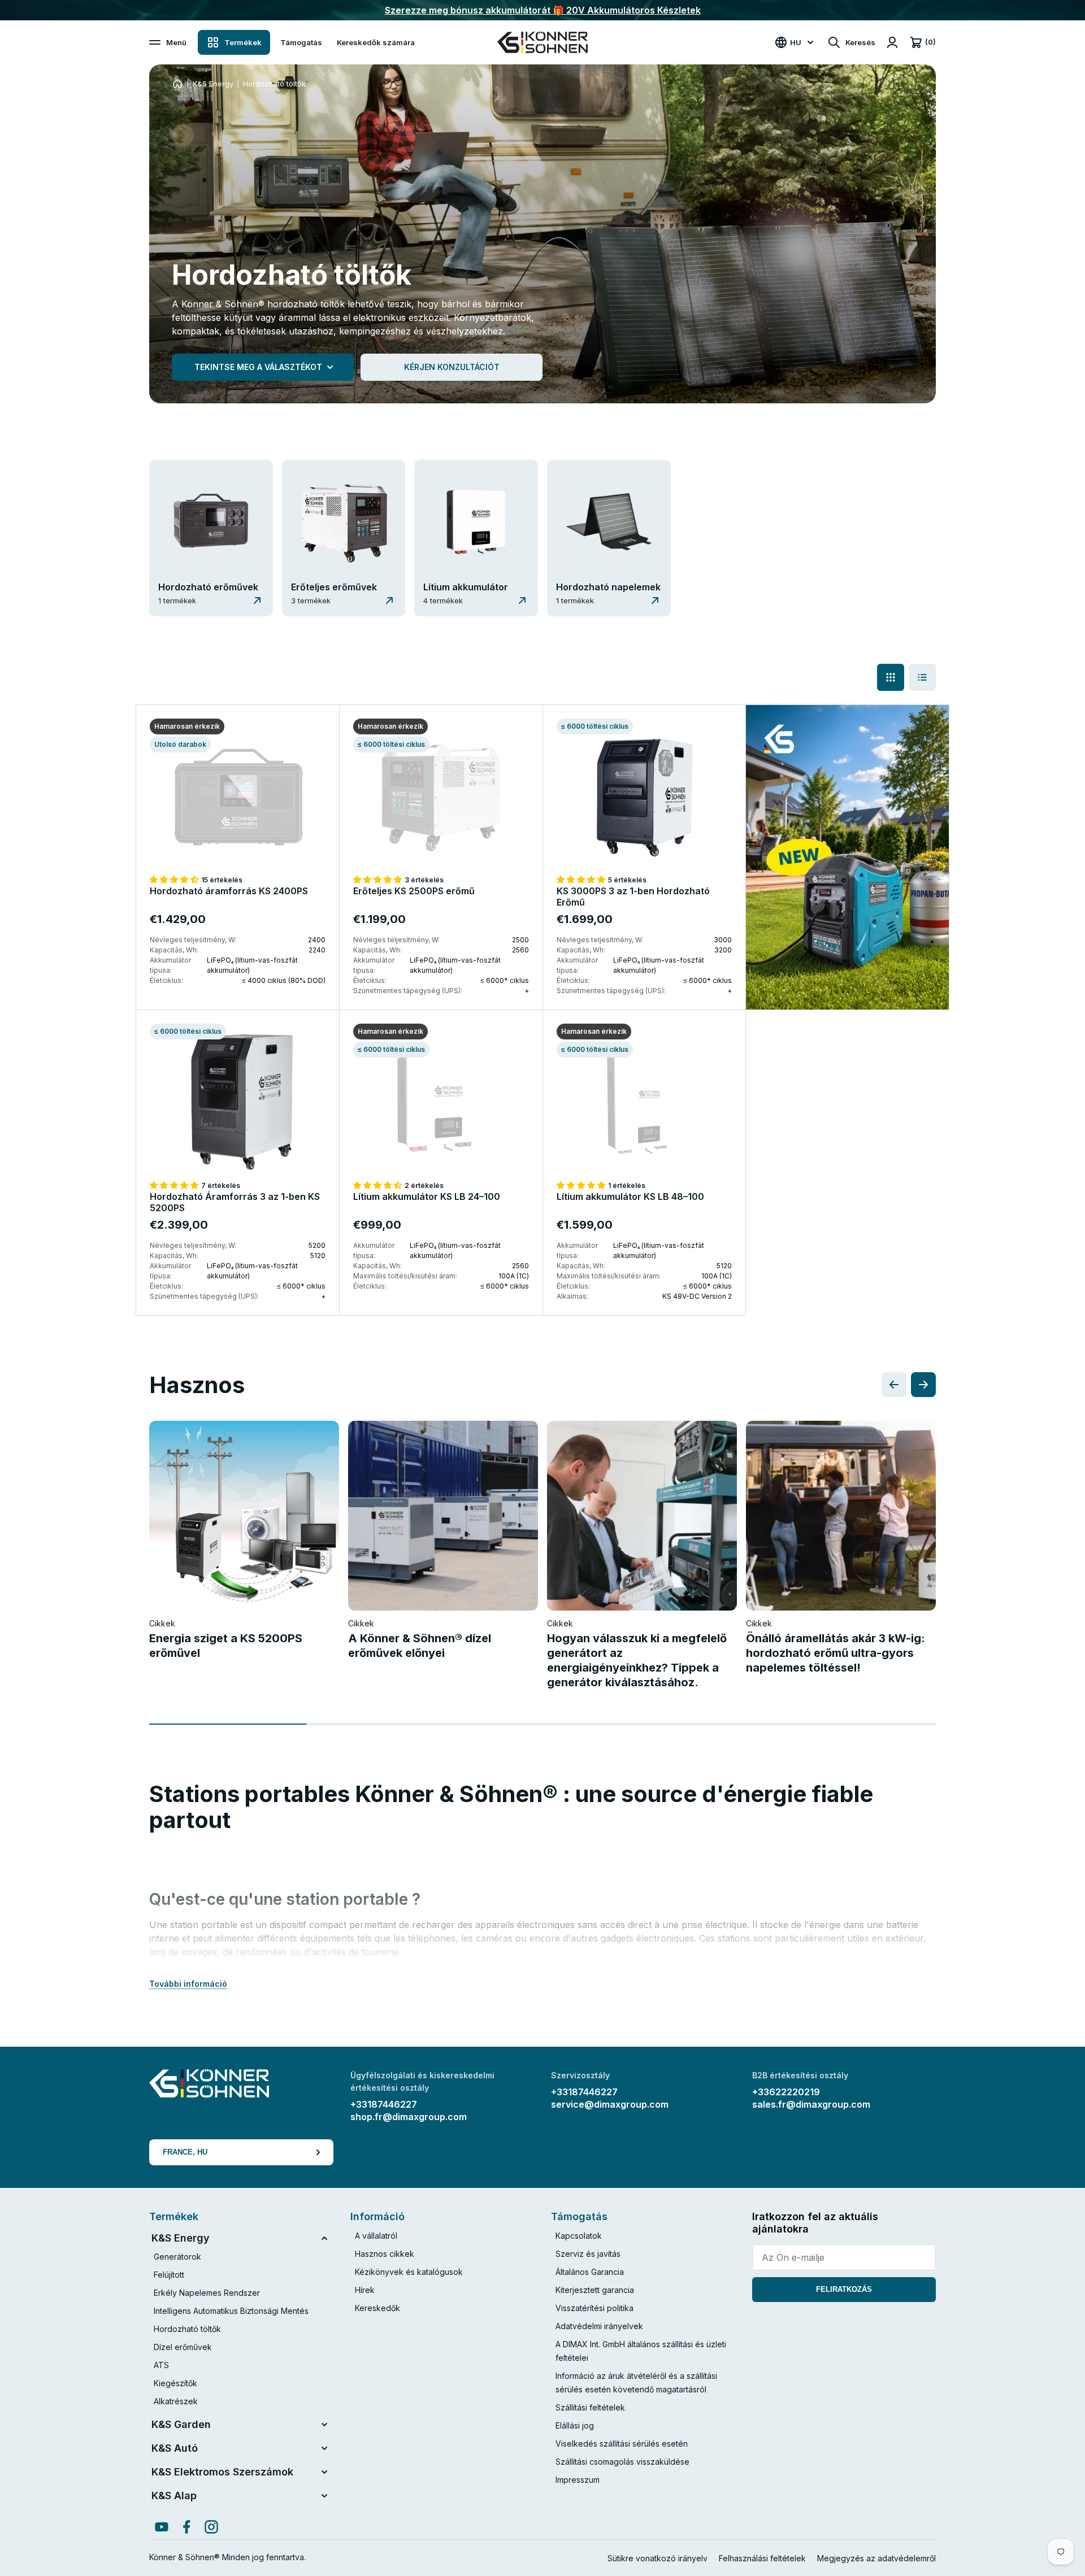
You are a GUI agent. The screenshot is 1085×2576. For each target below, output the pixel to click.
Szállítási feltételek (590, 2407)
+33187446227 (384, 2104)
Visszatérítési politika (594, 2308)
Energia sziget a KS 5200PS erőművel (226, 1646)
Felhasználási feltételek (762, 2558)
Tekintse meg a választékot (258, 367)
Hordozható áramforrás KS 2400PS (229, 891)
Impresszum (578, 2480)
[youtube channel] (162, 2527)
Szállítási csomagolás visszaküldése (622, 2462)
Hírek (365, 2290)
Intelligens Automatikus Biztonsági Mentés (231, 2311)
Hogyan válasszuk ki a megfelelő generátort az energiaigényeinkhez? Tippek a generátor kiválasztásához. (637, 1660)
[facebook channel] (186, 2527)
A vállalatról (376, 2236)
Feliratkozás (844, 2289)
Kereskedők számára (376, 42)
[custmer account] (892, 42)
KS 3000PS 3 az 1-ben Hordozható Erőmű (633, 897)
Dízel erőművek (183, 2347)
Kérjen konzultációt (452, 367)
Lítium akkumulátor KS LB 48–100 (630, 1196)
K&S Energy (213, 84)
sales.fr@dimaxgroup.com (811, 2104)
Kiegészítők (175, 2383)
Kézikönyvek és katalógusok (409, 2272)
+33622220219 (786, 2092)
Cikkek (162, 1623)
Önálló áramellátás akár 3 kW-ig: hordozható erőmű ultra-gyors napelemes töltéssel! (836, 1653)
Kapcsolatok (579, 2236)
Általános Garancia (590, 2272)
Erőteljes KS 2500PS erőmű (414, 891)
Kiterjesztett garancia (595, 2290)
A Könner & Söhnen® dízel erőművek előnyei (420, 1646)
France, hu (185, 2152)
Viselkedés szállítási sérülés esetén (622, 2444)
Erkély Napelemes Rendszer (207, 2293)
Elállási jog (575, 2425)
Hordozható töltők (187, 2329)
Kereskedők (377, 2308)
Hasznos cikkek (385, 2254)
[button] (175, 879)
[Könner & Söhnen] (542, 42)
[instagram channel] (211, 2527)
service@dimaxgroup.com (610, 2104)
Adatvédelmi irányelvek (599, 2326)
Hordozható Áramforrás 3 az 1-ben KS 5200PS (235, 1202)
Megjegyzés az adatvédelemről (876, 2558)
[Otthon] (177, 84)
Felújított (169, 2275)
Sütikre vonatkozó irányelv (657, 2558)
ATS (161, 2365)
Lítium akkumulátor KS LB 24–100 (427, 1196)
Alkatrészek (176, 2401)
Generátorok (177, 2257)
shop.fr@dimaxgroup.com (409, 2117)
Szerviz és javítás (588, 2254)
